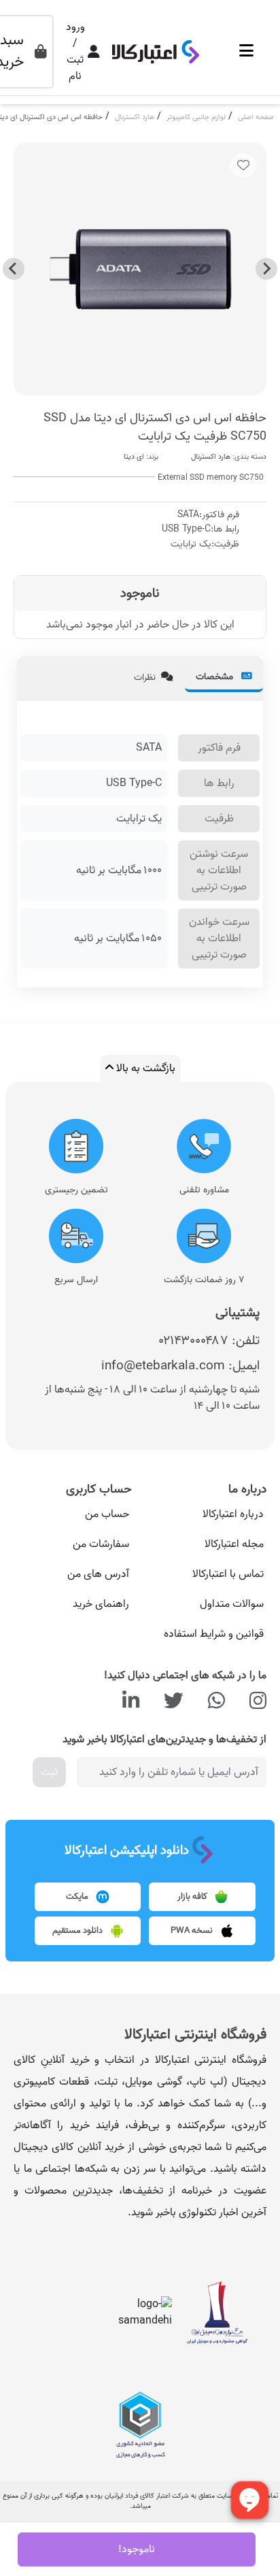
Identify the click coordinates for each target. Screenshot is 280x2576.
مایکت (78, 1897)
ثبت (49, 1772)
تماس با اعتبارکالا (228, 1574)
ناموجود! (137, 2549)
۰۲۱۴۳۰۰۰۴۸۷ (194, 1340)
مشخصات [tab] (216, 677)
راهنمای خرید (101, 1604)
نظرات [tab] (145, 678)
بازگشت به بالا (144, 1069)
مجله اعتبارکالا (234, 1544)
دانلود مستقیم (78, 1931)
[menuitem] (206, 1514)
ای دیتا (134, 457)
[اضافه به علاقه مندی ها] (243, 165)
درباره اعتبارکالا (233, 1514)
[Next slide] (14, 269)
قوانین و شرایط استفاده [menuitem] (214, 1634)
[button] (246, 52)
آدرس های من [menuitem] (98, 1574)
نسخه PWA (193, 1931)
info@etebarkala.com (163, 1366)
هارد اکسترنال (135, 117)
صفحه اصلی (256, 117)
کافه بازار (193, 1897)
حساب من (107, 1514)
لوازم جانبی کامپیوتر (196, 117)
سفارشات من (101, 1544)
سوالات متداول (232, 1604)
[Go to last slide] (266, 269)
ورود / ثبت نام (75, 52)
